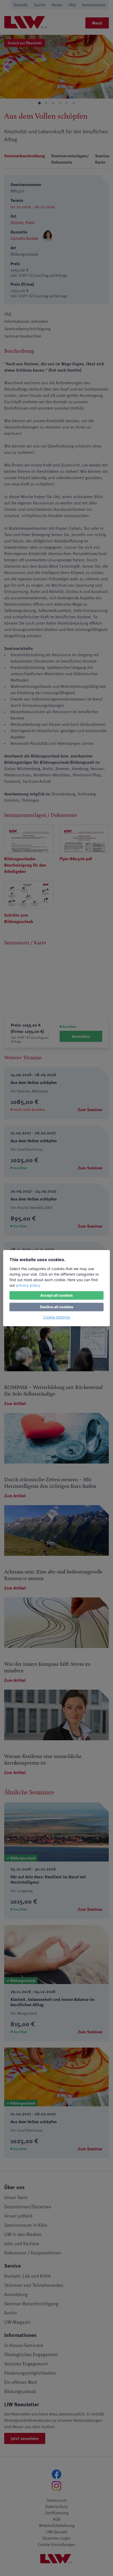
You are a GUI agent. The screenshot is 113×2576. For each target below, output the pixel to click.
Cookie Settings (57, 1317)
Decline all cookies (57, 1307)
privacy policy (28, 1285)
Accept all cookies (56, 1295)
